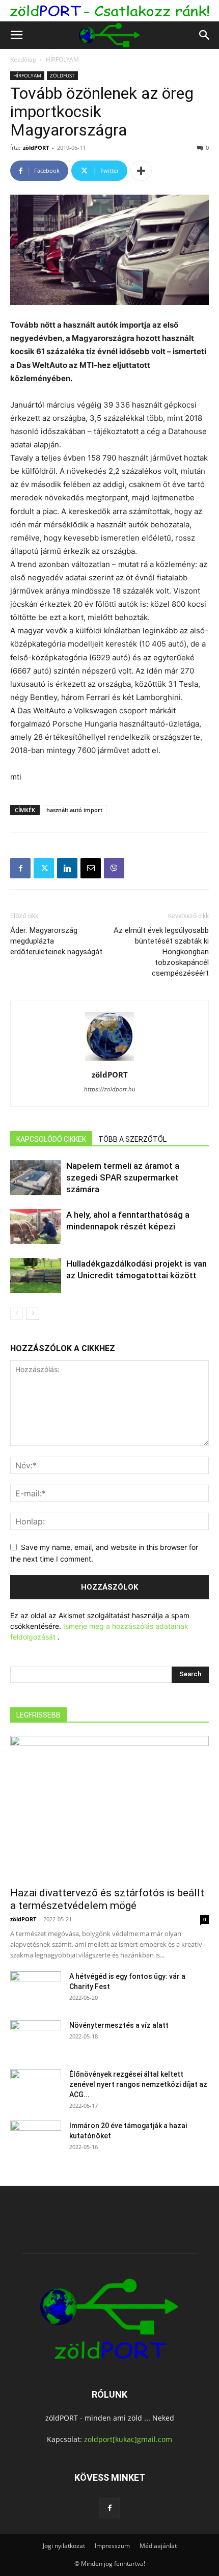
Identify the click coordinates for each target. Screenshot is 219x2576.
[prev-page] (17, 1313)
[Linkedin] (67, 868)
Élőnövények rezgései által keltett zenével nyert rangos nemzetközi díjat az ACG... (138, 2084)
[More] (141, 171)
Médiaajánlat (158, 2546)
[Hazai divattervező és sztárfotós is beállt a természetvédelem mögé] (109, 1808)
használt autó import (74, 810)
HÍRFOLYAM (62, 59)
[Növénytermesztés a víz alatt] (36, 2038)
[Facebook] (20, 868)
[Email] (91, 868)
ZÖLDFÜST (62, 75)
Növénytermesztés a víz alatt (119, 2025)
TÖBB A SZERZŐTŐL (132, 1139)
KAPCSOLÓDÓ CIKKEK (51, 1139)
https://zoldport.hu (109, 1089)
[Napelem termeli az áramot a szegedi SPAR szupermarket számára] (36, 1178)
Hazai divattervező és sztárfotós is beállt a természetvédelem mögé (107, 1899)
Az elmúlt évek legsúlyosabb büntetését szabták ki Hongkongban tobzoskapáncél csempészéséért (161, 952)
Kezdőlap (23, 59)
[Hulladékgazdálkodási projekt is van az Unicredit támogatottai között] (36, 1276)
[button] (16, 35)
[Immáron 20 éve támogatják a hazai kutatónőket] (36, 2138)
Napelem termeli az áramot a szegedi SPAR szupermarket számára (123, 1177)
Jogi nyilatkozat (64, 2546)
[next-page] (33, 1313)
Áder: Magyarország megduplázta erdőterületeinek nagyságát (56, 941)
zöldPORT (36, 147)
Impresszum (112, 2546)
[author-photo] (109, 1061)
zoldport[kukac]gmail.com (128, 2439)
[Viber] (114, 868)
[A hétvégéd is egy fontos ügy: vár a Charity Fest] (36, 1989)
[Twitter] (44, 868)
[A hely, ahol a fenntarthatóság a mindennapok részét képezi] (36, 1227)
